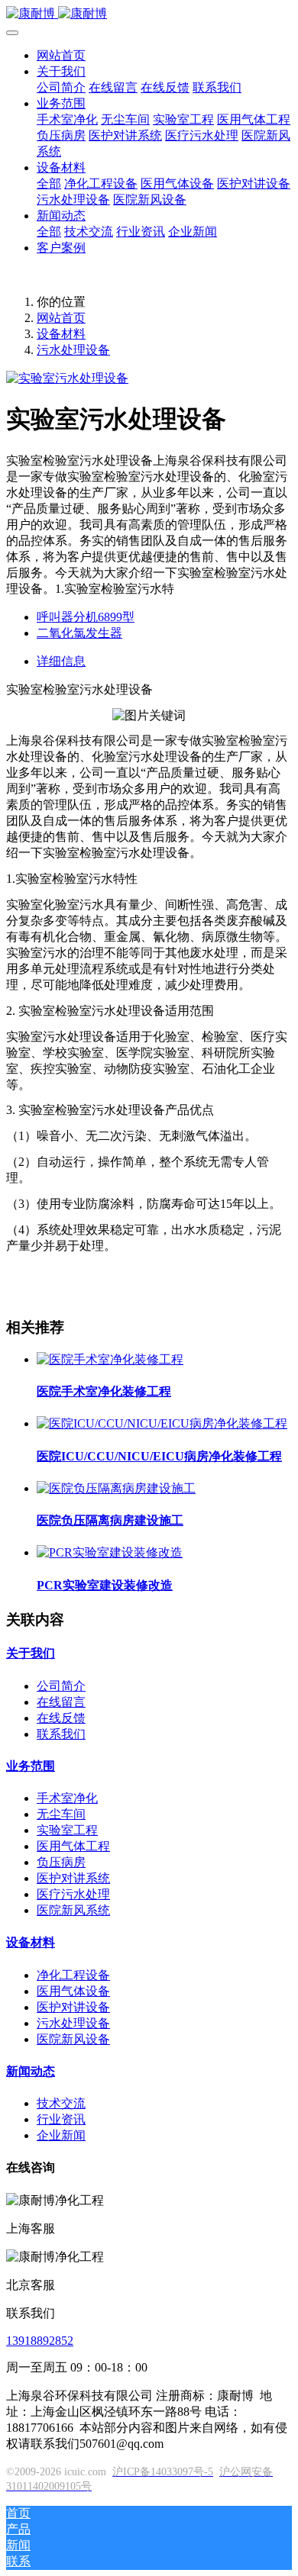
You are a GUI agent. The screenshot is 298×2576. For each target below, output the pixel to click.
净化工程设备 (73, 1975)
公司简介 (61, 1686)
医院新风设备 (73, 2039)
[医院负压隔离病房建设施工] (116, 1488)
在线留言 (61, 1702)
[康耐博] (149, 14)
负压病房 (61, 1862)
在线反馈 (61, 1718)
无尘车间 (61, 1814)
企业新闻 (61, 2135)
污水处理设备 (73, 350)
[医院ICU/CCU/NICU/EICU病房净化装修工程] (162, 1423)
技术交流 (61, 2103)
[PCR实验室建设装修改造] (110, 1552)
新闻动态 (31, 2071)
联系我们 (61, 1734)
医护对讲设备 (73, 2007)
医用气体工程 (73, 1846)
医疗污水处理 (73, 1894)
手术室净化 (67, 1798)
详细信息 (61, 661)
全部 (49, 184)
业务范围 (31, 1766)
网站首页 (61, 55)
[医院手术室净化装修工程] (110, 1359)
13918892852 (40, 2341)
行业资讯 (61, 2119)
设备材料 (61, 334)
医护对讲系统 (73, 1878)
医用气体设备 (73, 1991)
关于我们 (31, 1653)
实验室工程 (67, 1830)
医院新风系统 (73, 1910)
